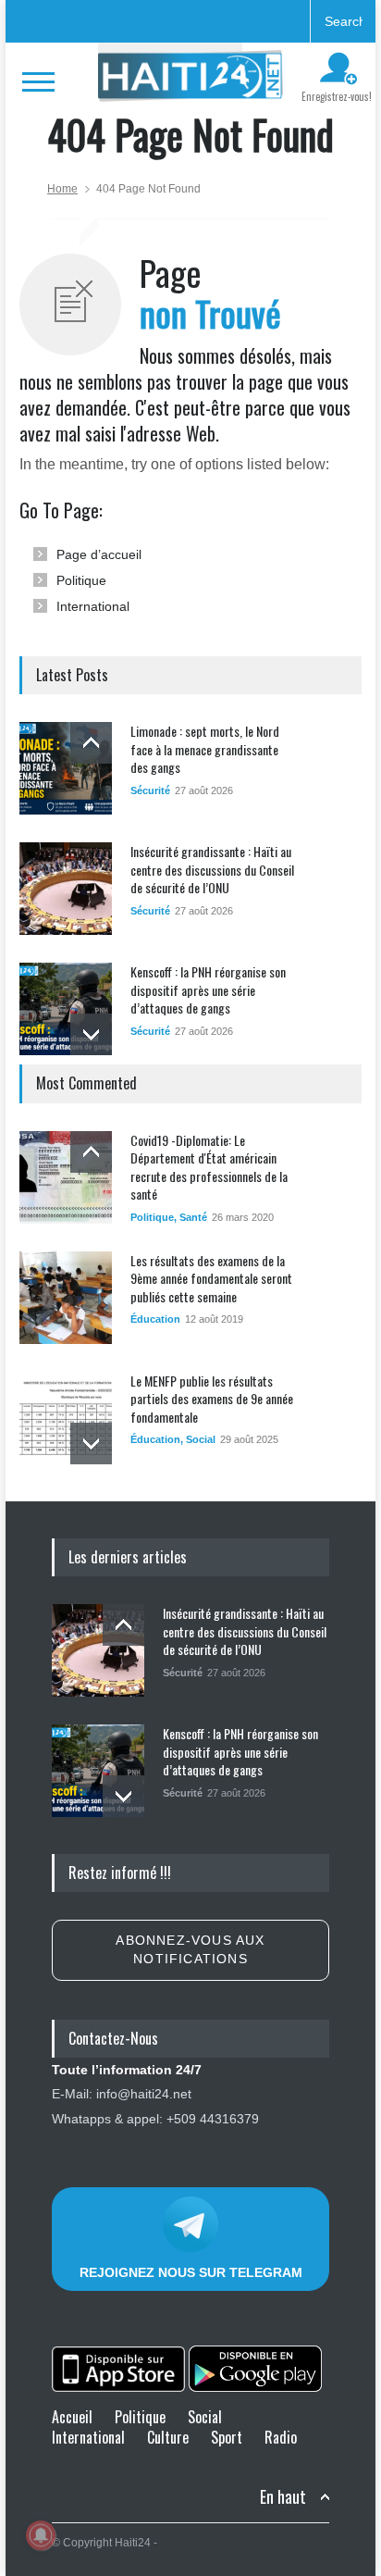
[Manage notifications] (41, 2535)
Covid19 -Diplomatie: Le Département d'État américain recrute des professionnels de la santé (209, 1167)
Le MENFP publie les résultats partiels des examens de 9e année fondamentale (212, 1399)
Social (201, 1439)
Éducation (155, 1319)
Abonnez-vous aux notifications (190, 1949)
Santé (193, 1217)
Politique (81, 580)
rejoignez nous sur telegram (191, 2272)
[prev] (91, 743)
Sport (227, 2437)
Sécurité (150, 790)
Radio (281, 2437)
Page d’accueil (99, 554)
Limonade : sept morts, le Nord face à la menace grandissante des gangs (205, 749)
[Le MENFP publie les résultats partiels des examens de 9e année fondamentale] (66, 1418)
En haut (283, 2497)
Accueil (72, 2417)
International (93, 606)
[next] (91, 1034)
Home (62, 189)
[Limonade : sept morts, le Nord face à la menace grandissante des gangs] (66, 768)
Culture (168, 2437)
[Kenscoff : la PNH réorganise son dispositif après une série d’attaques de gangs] (66, 1009)
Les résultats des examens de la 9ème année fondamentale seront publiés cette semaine (211, 1278)
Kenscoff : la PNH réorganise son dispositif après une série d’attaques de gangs (208, 989)
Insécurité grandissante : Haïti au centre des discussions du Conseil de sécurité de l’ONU (212, 869)
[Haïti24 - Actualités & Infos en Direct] (190, 81)
